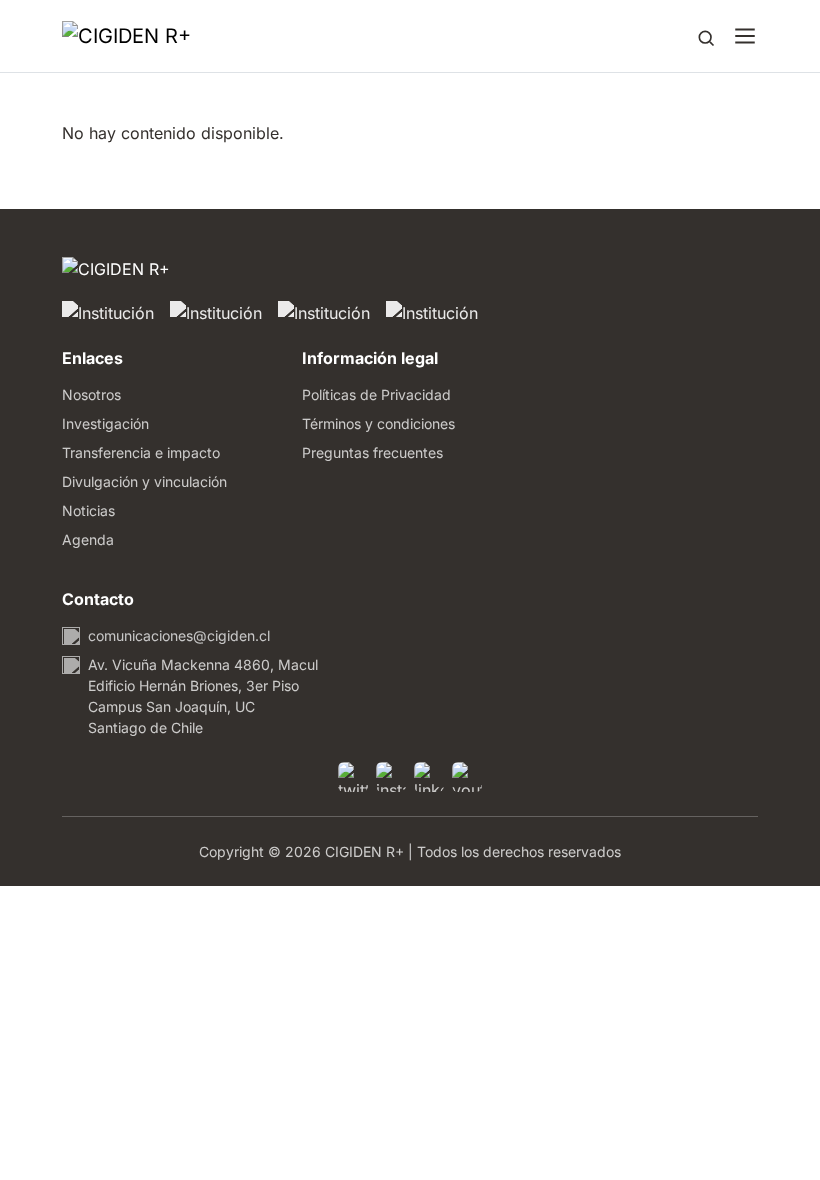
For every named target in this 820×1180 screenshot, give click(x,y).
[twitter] (353, 777)
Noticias (88, 510)
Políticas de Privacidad (376, 394)
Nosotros (91, 394)
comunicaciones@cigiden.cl (179, 635)
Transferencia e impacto (141, 452)
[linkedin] (429, 777)
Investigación (105, 423)
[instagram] (391, 777)
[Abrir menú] (745, 36)
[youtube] (467, 777)
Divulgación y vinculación (144, 481)
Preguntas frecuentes (372, 452)
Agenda (88, 539)
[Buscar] (706, 36)
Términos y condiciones (378, 423)
